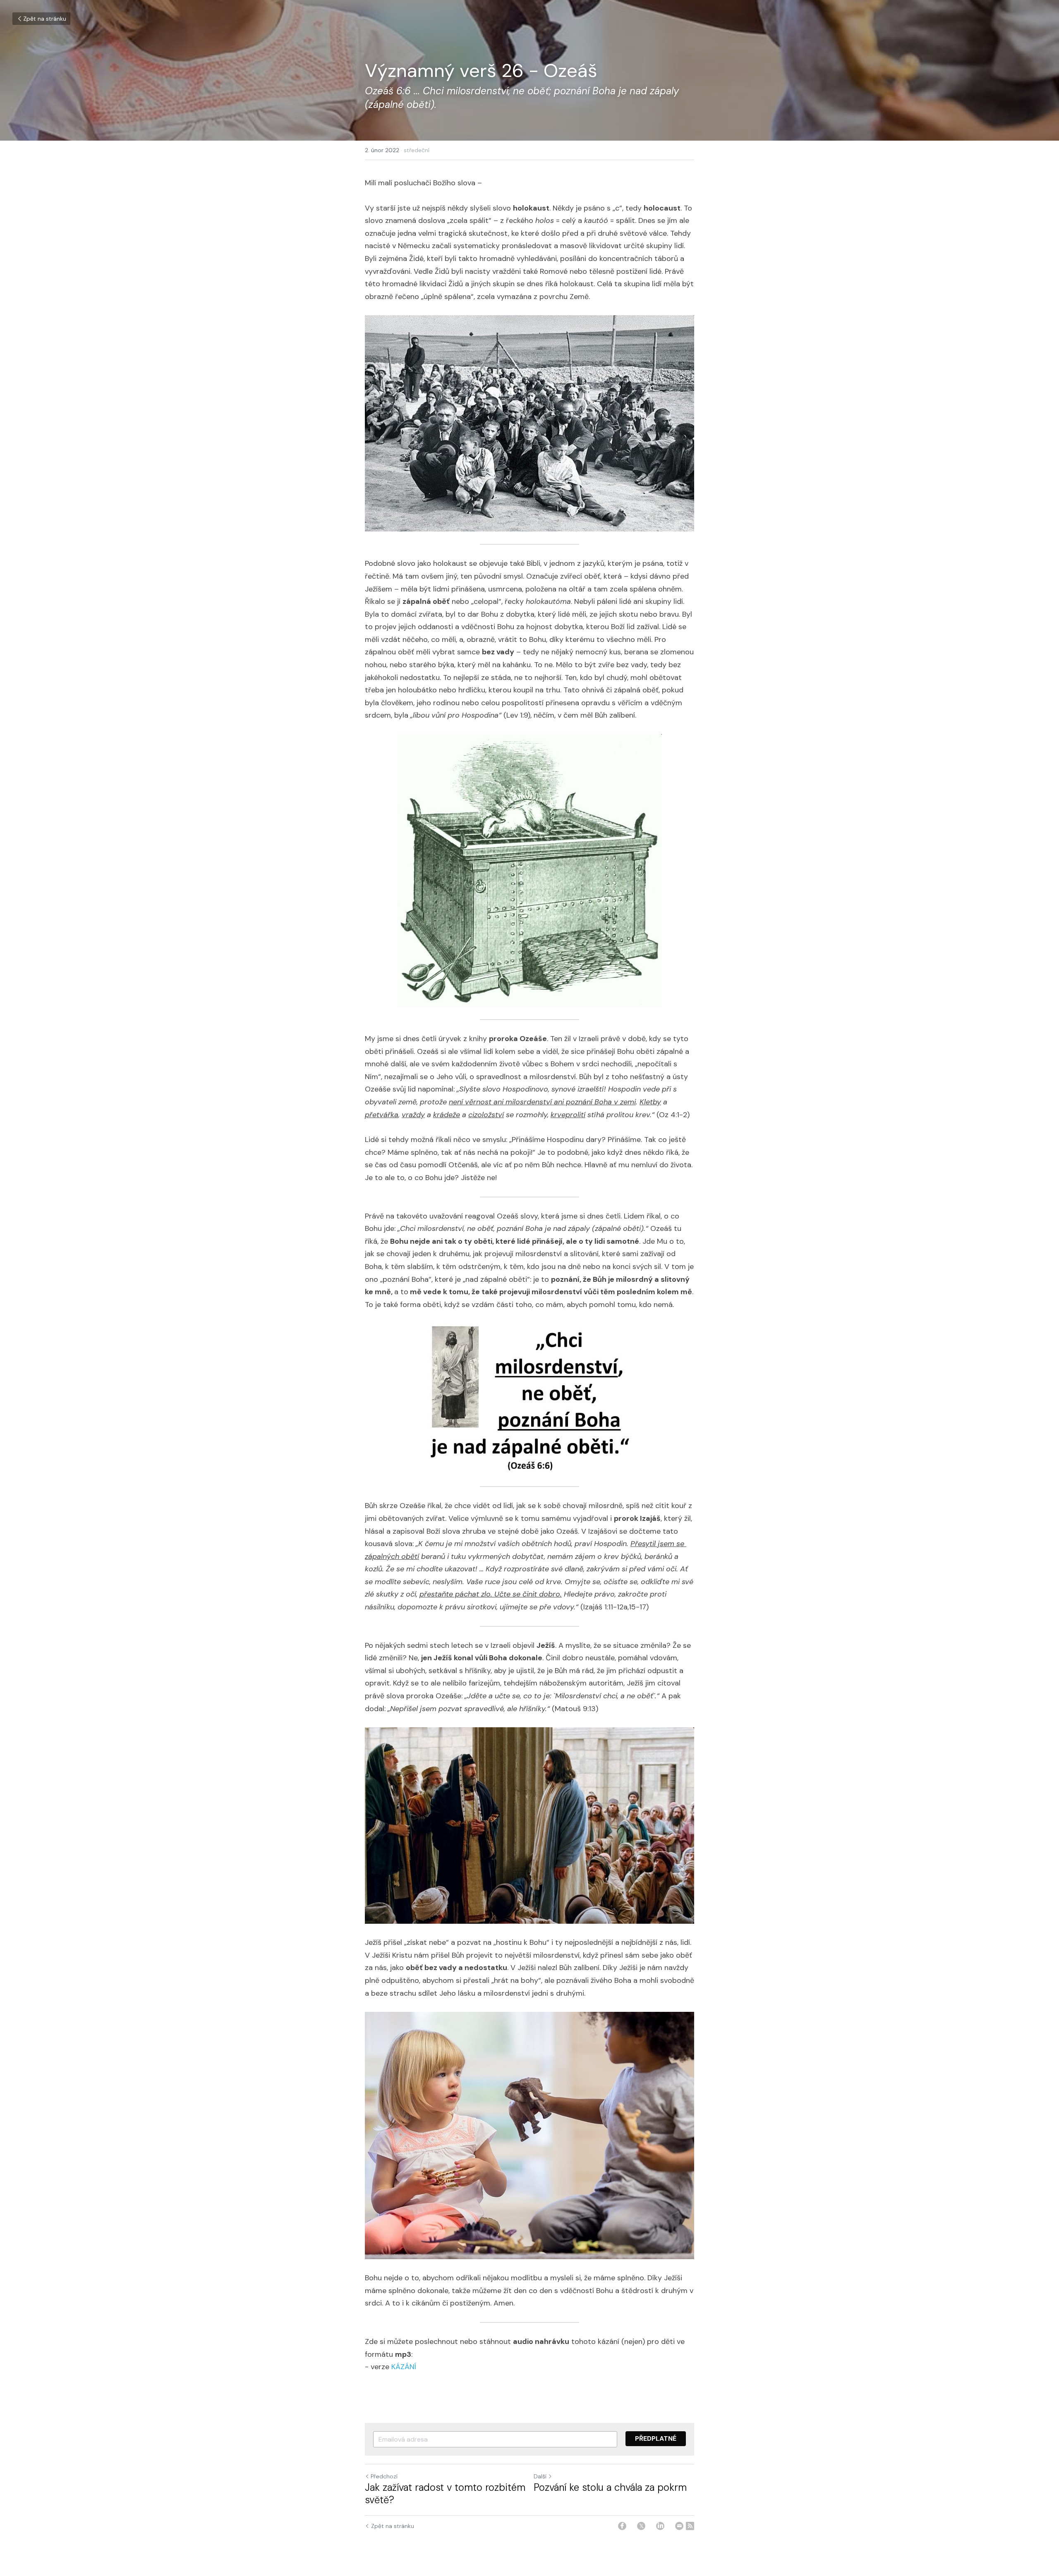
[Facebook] (622, 2526)
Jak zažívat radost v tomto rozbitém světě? (445, 2494)
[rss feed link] (690, 2526)
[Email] (679, 2526)
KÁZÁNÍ (404, 2367)
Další (540, 2476)
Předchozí (384, 2476)
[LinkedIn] (660, 2526)
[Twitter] (641, 2526)
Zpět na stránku (45, 19)
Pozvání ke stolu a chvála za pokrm (610, 2487)
